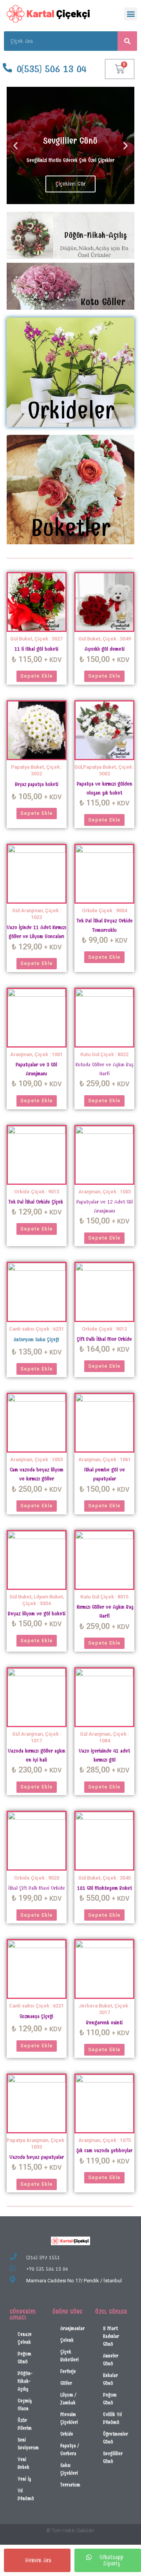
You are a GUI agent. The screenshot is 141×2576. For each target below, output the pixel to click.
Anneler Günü (111, 2360)
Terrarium (70, 2485)
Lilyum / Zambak (68, 2399)
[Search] (127, 41)
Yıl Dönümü (26, 2494)
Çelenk (67, 2340)
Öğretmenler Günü (116, 2438)
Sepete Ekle (37, 676)
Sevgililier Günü (113, 2457)
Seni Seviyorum (28, 2444)
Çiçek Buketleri (70, 2356)
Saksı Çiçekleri (69, 2469)
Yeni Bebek (23, 2463)
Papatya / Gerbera (70, 2450)
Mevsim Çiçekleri (69, 2418)
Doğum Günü (24, 2358)
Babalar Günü (110, 2379)
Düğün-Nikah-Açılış (25, 2381)
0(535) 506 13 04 (52, 69)
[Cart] (120, 69)
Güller (66, 2383)
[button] (131, 14)
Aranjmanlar (72, 2328)
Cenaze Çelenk (25, 2338)
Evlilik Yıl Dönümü (112, 2418)
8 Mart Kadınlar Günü (111, 2336)
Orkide (67, 2434)
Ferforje (68, 2371)
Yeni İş (24, 2479)
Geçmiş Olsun (25, 2405)
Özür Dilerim (25, 2424)
